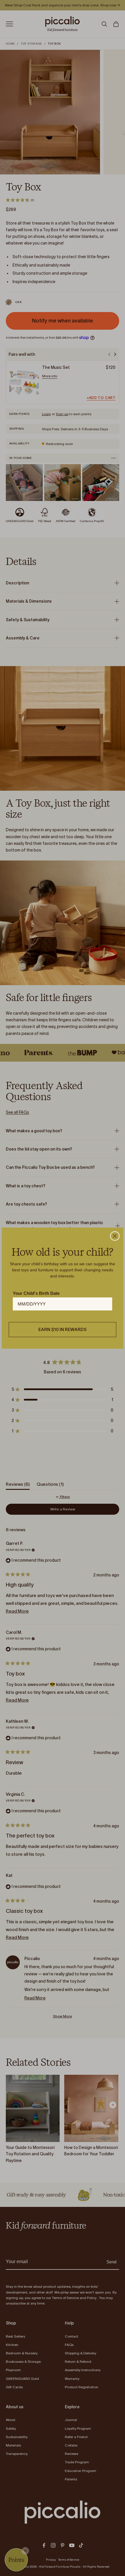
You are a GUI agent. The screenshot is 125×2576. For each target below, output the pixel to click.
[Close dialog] (115, 1236)
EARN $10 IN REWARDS (63, 1329)
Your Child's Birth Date (36, 1293)
